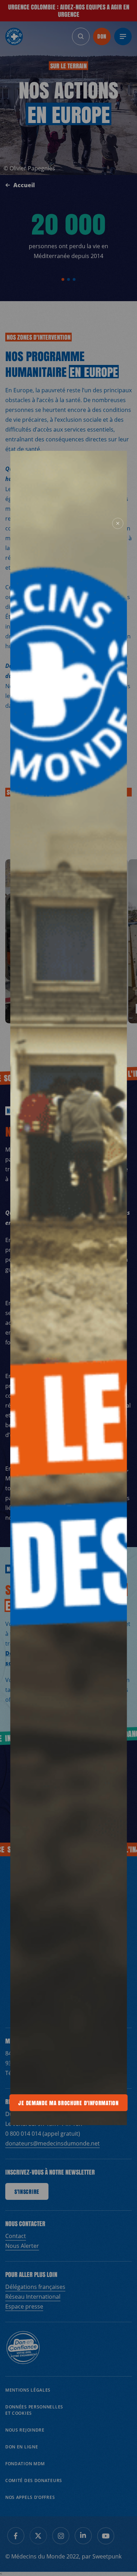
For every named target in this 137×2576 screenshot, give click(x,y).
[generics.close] (118, 523)
